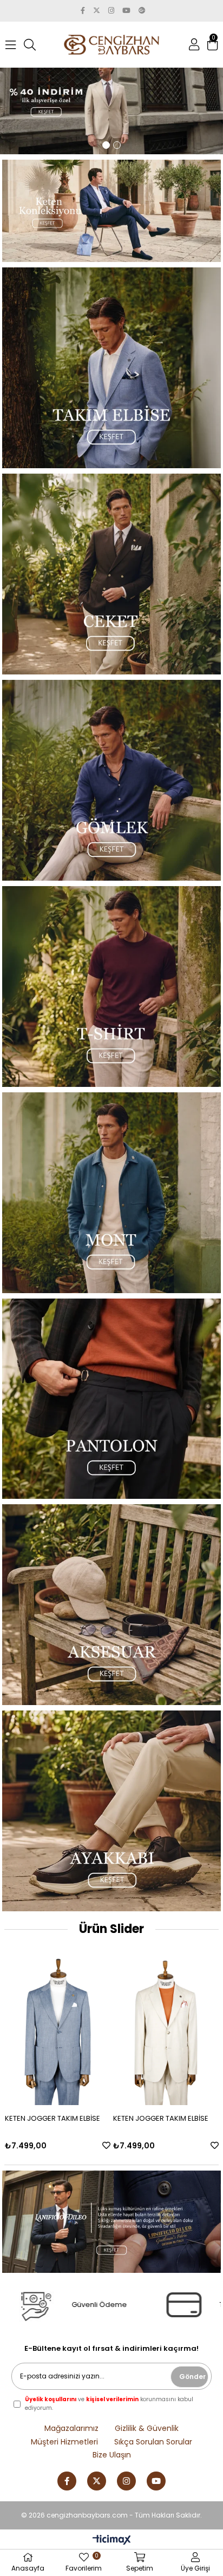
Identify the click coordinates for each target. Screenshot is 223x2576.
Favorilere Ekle (106, 2145)
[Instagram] (126, 2481)
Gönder (192, 2377)
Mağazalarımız (71, 2428)
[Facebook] (67, 2481)
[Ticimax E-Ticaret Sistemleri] (112, 2541)
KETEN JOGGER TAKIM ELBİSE (53, 2118)
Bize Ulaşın (112, 2455)
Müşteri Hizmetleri (64, 2442)
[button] (106, 145)
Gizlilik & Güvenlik (147, 2428)
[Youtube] (156, 2481)
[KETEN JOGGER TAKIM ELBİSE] (58, 2026)
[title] (111, 102)
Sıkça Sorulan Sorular (153, 2442)
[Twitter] (97, 2481)
